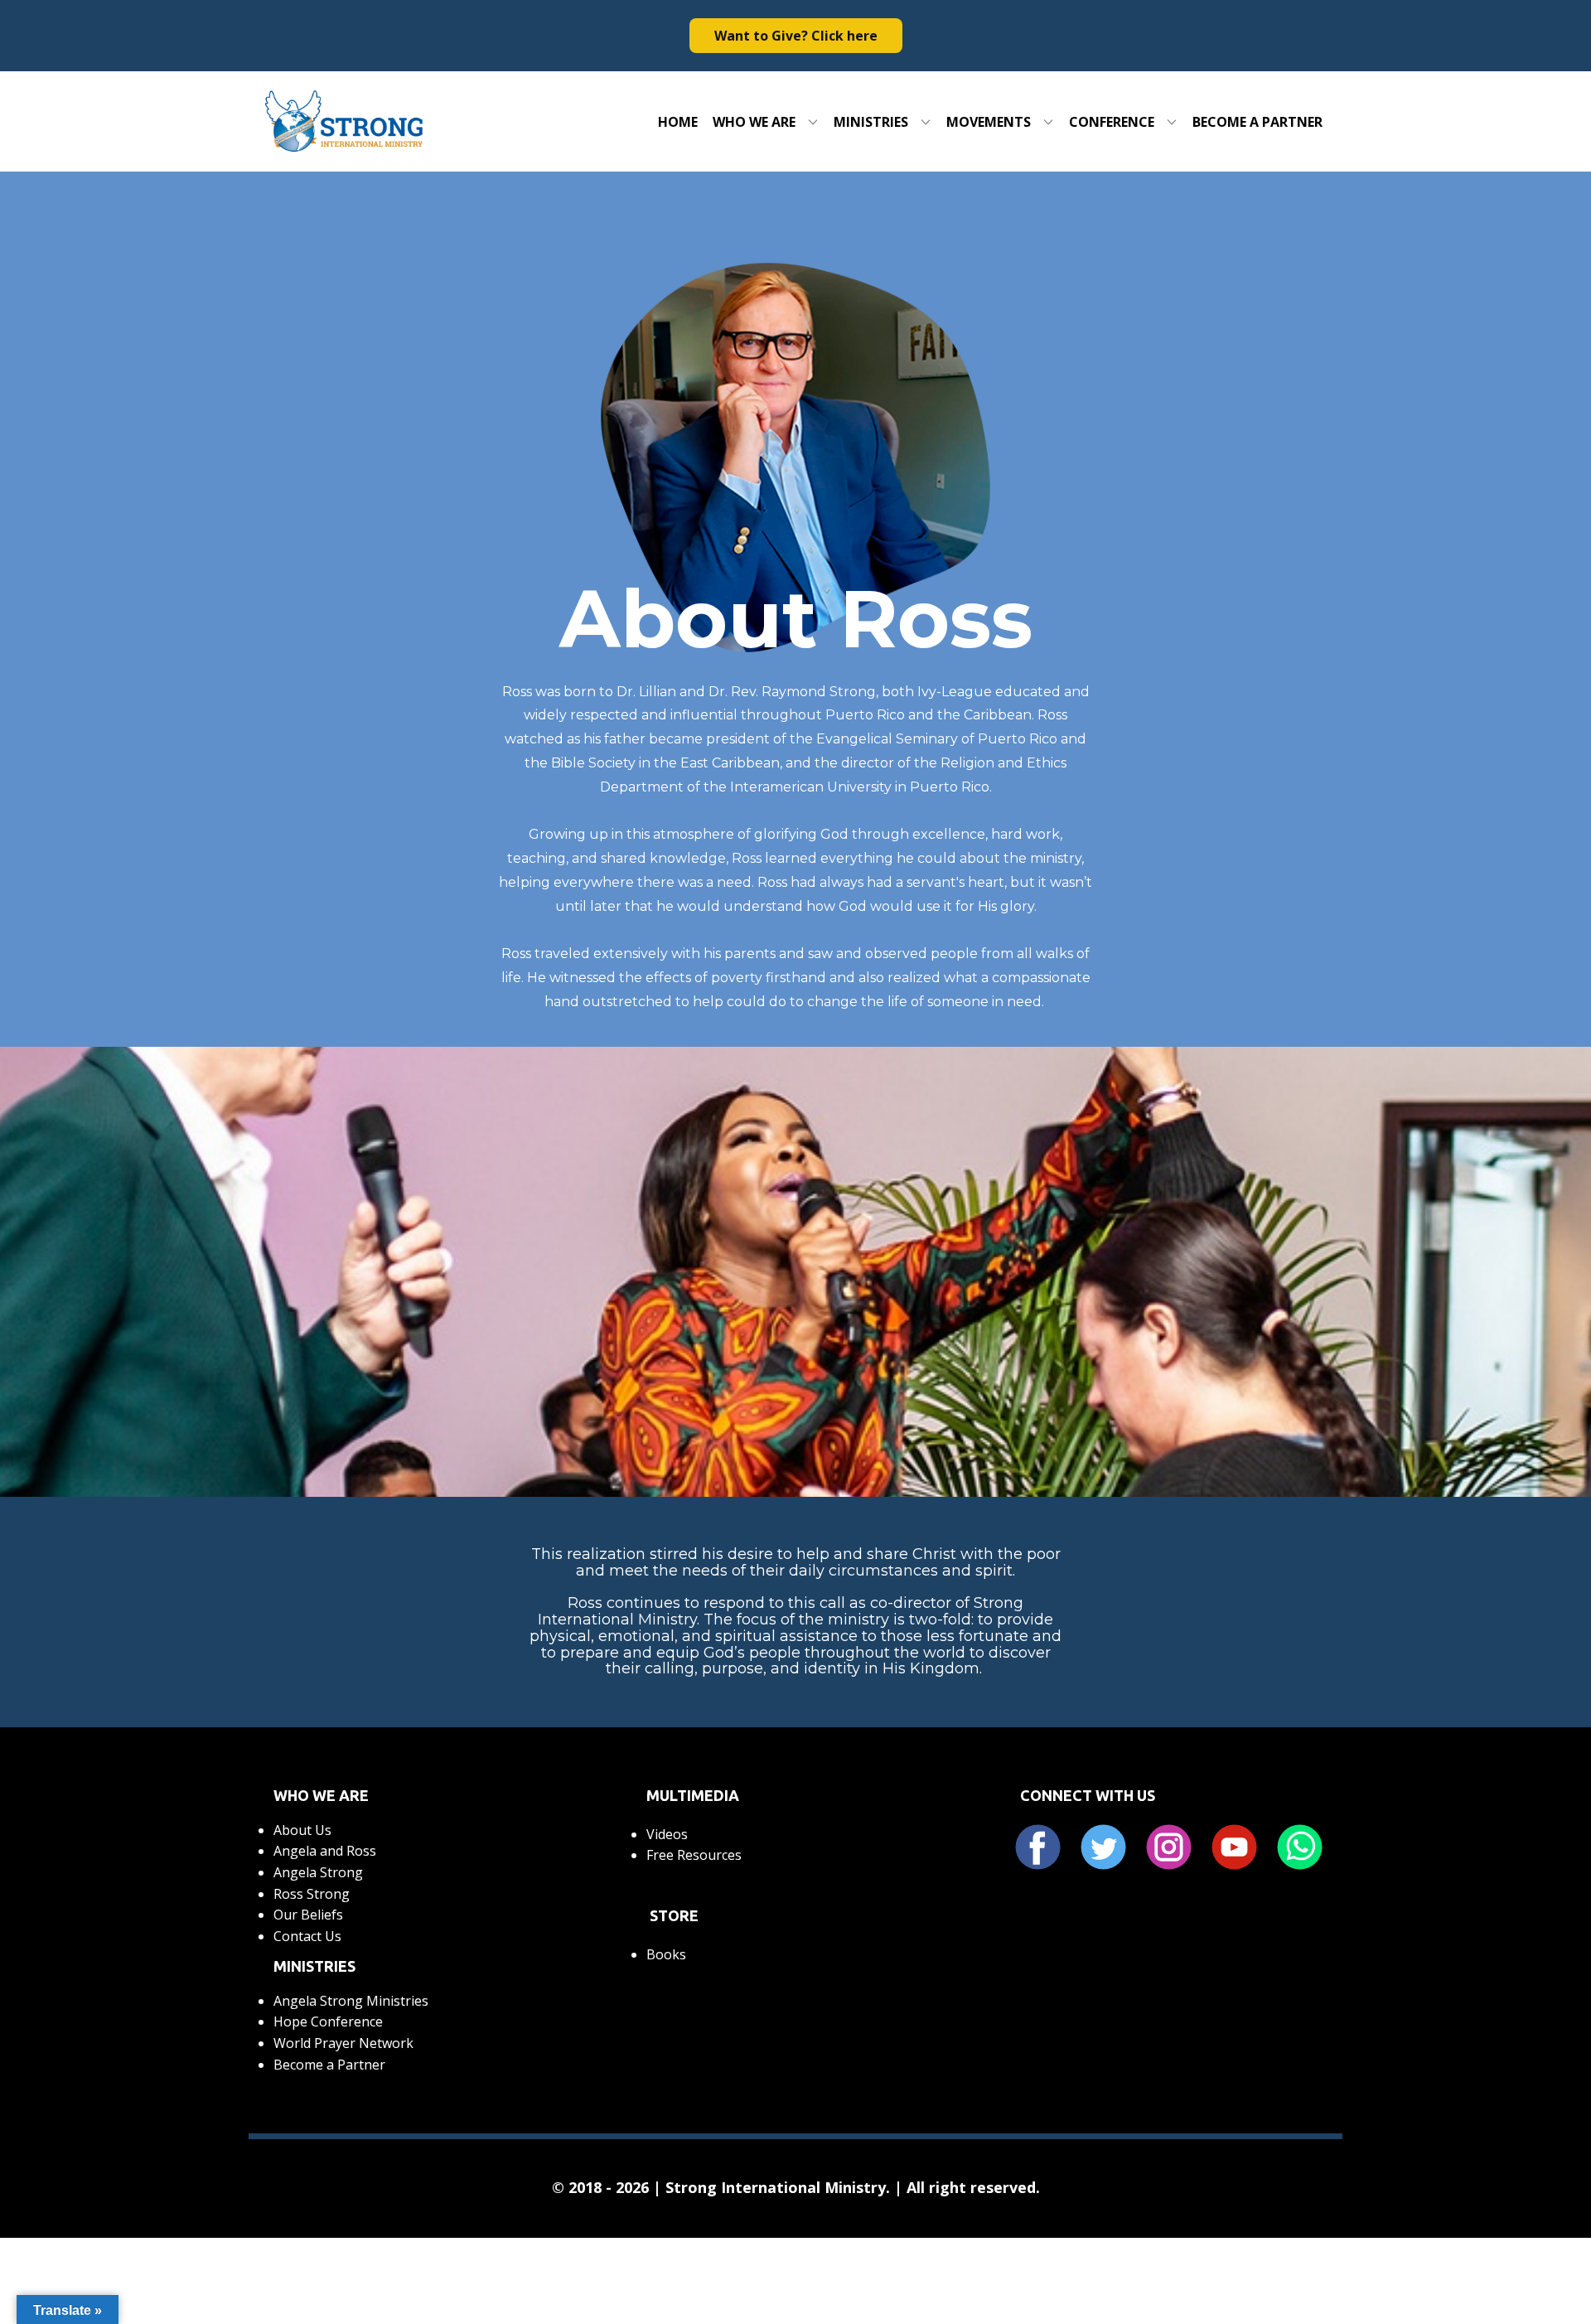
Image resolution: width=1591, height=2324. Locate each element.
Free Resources (694, 1855)
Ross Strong (312, 1894)
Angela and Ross (325, 1851)
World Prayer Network (343, 2043)
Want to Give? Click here (796, 36)
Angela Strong (318, 1872)
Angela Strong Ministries (351, 2001)
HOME (678, 122)
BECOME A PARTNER (1257, 122)
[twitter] (1103, 1847)
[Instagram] (1169, 1847)
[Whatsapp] (1300, 1847)
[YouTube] (1234, 1847)
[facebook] (1038, 1847)
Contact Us (307, 1936)
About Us (302, 1830)
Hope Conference (328, 2021)
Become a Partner (329, 2065)
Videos (667, 1834)
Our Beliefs (308, 1915)
